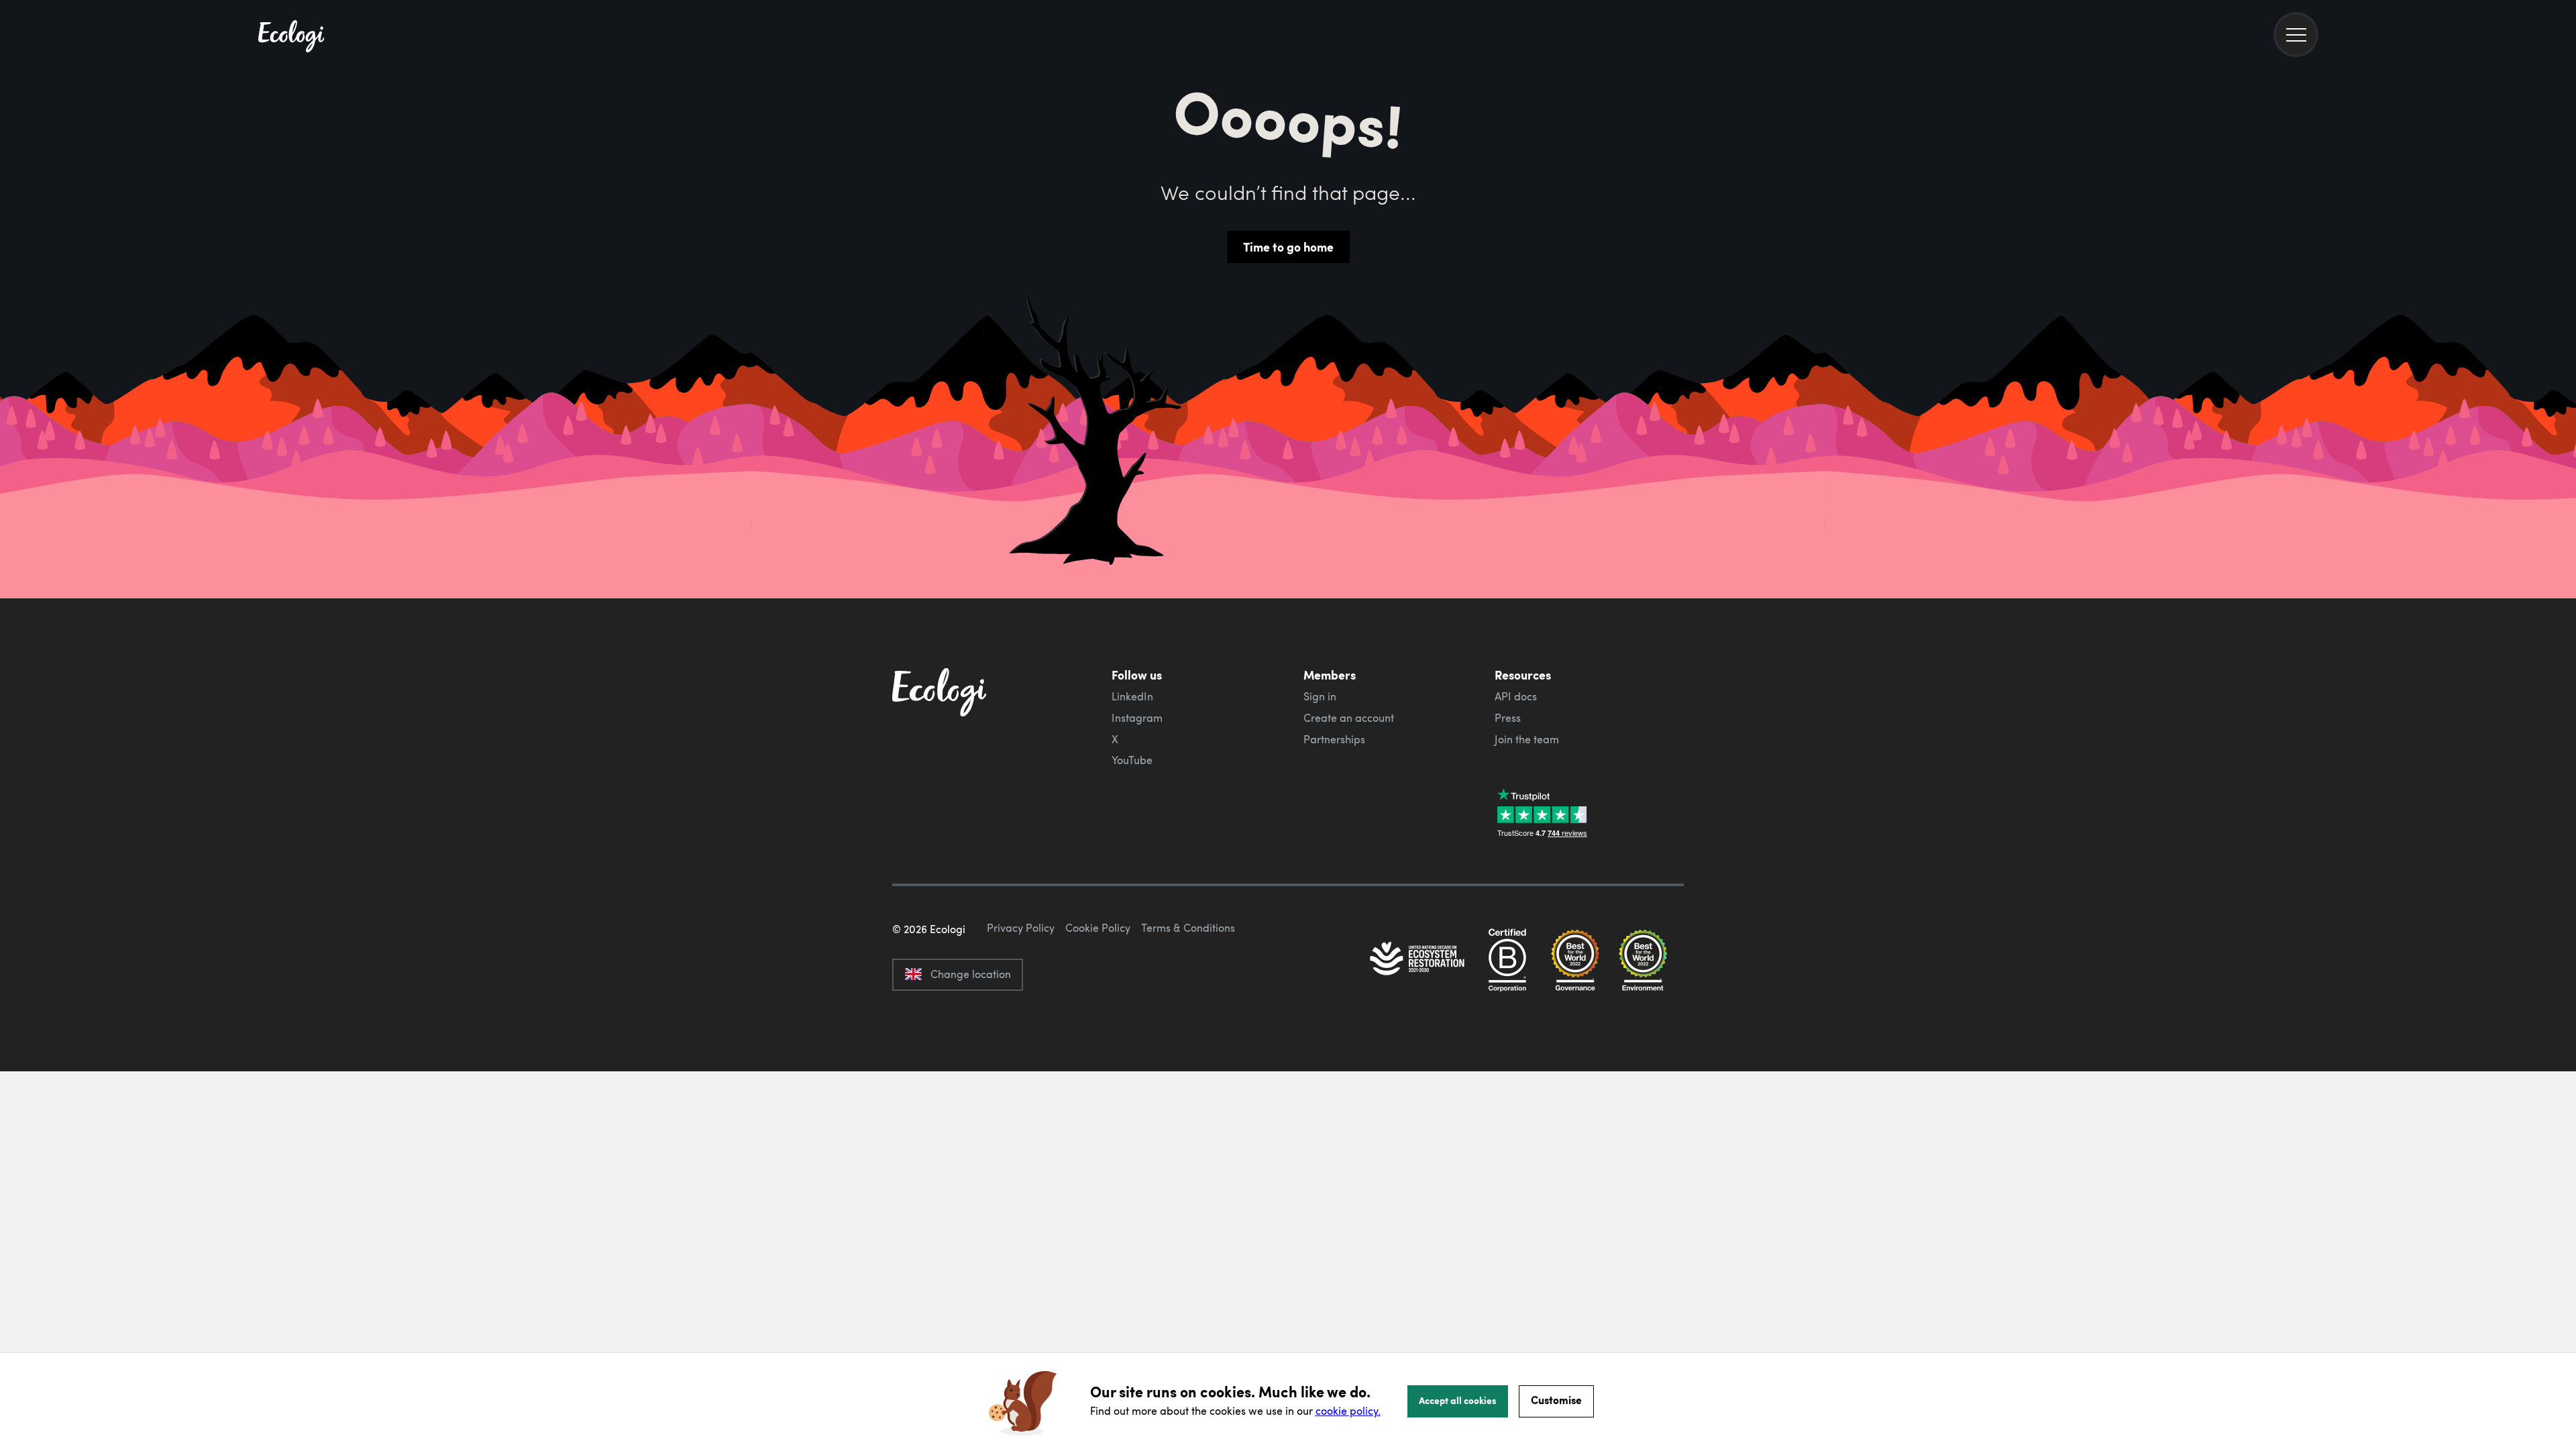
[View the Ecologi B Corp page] (1507, 960)
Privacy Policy (1021, 928)
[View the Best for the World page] (1575, 960)
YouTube (1132, 760)
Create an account (1349, 718)
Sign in (1320, 696)
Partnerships (1334, 739)
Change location (971, 974)
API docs (1516, 696)
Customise (1556, 1400)
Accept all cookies (1458, 1400)
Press (1508, 718)
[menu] (2296, 35)
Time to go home (1288, 247)
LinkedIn (1132, 696)
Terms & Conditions (1188, 928)
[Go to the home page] (291, 38)
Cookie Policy (1098, 928)
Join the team (1527, 739)
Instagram (1137, 718)
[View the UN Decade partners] (1418, 960)
